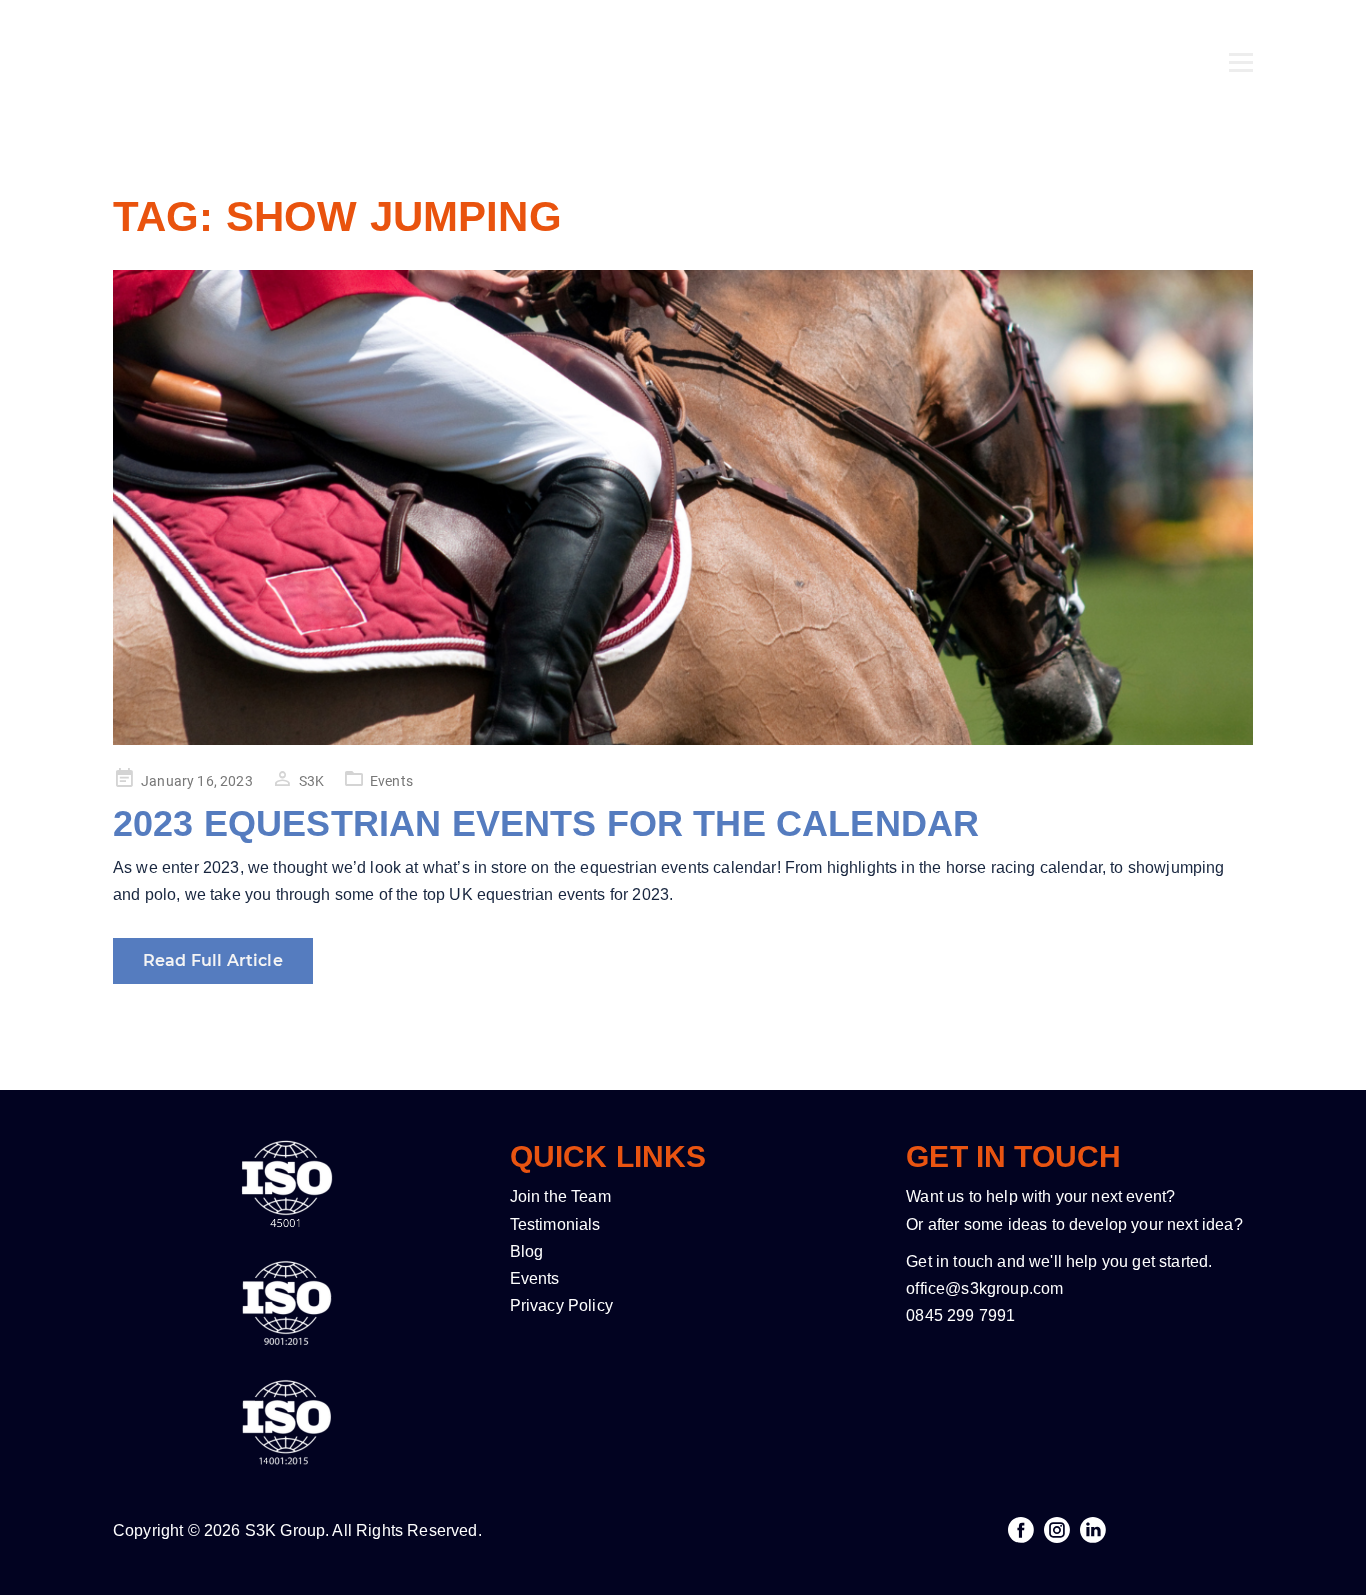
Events (391, 781)
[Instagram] (1057, 1530)
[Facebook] (1021, 1530)
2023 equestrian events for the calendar (546, 823)
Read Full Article (213, 960)
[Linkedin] (1093, 1530)
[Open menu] (1241, 37)
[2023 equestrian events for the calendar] (683, 507)
